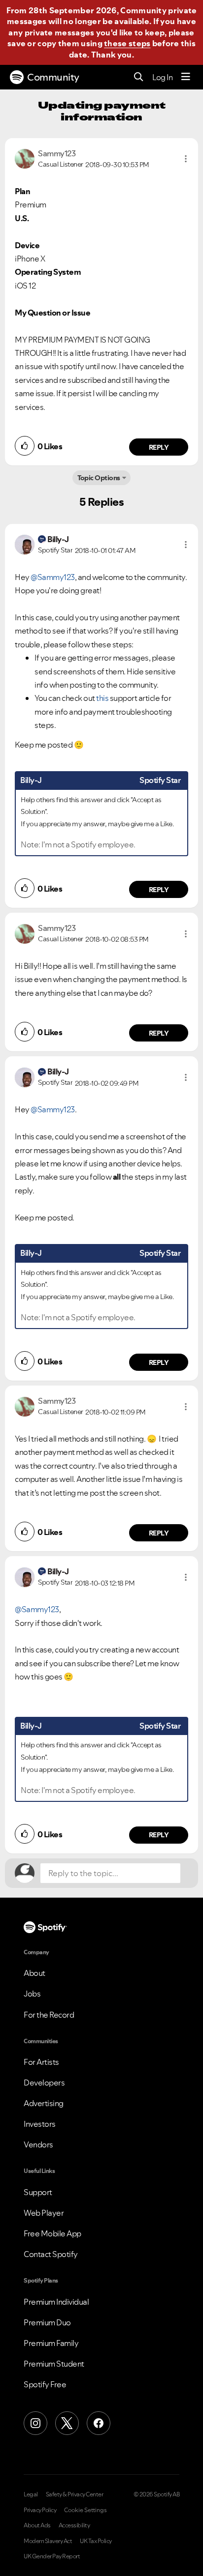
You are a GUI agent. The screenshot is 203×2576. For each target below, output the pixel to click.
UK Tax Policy (96, 2541)
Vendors (38, 2144)
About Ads (37, 2525)
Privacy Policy (40, 2510)
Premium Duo (47, 2322)
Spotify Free (45, 2384)
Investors (40, 2124)
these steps (127, 43)
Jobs (32, 1994)
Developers (44, 2083)
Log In (162, 77)
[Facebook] (99, 2423)
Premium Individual (56, 2302)
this (102, 698)
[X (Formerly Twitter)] (67, 2423)
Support (38, 2192)
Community (53, 77)
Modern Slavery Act (48, 2541)
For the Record (49, 2015)
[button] (186, 159)
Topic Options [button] (99, 478)
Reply (159, 447)
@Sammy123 (53, 577)
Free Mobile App (52, 2233)
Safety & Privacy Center (75, 2494)
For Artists (41, 2062)
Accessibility (74, 2525)
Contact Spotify (51, 2254)
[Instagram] (35, 2423)
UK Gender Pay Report (52, 2556)
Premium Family (51, 2343)
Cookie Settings (85, 2510)
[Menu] (186, 77)
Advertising (44, 2103)
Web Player (44, 2213)
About (34, 1973)
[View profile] (25, 158)
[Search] (139, 77)
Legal (31, 2494)
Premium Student (54, 2364)
